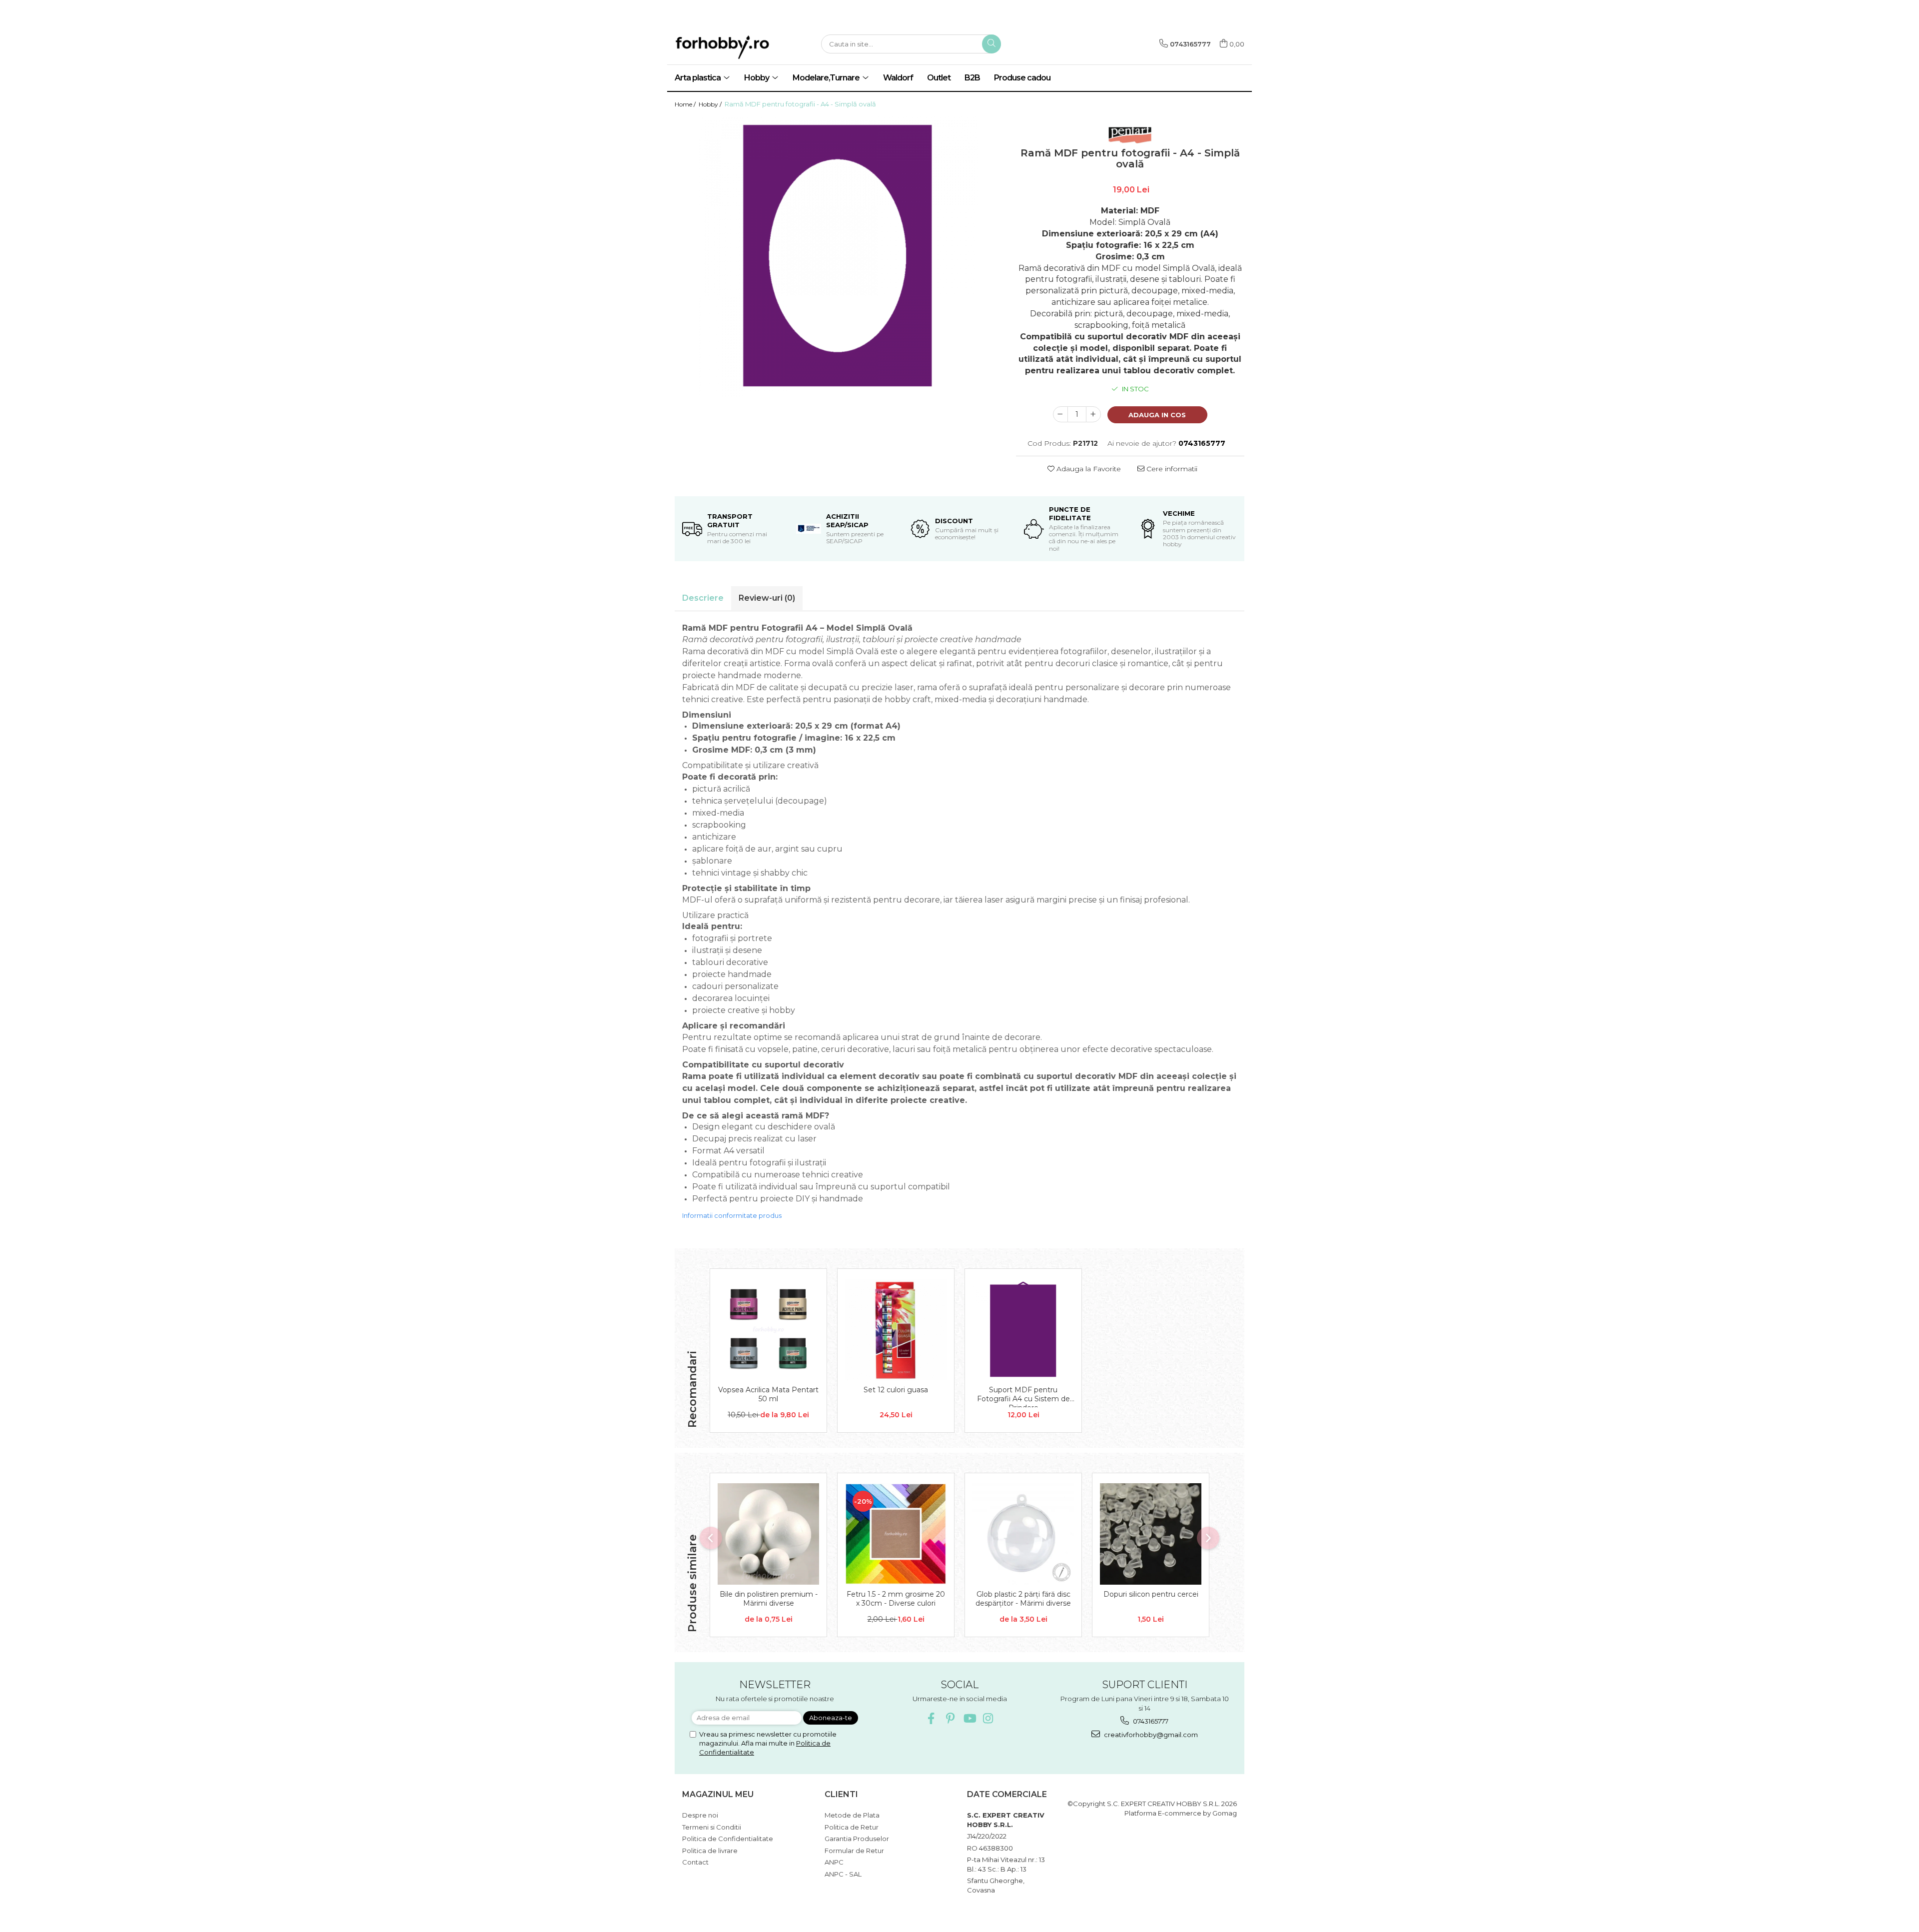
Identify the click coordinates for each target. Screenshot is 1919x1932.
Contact (695, 1862)
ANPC (834, 1862)
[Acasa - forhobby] (740, 47)
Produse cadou (1022, 78)
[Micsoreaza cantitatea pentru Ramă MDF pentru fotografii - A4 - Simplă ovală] (1060, 414)
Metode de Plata (852, 1815)
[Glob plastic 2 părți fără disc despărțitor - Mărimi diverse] (1023, 1534)
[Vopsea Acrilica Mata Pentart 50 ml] (768, 1330)
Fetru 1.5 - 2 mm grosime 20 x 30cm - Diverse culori (896, 1599)
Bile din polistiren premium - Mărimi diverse (769, 1599)
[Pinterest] (950, 1718)
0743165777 (1150, 1721)
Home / (686, 104)
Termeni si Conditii (712, 1827)
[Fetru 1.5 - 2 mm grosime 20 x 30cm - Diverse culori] (896, 1534)
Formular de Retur (854, 1851)
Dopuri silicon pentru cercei (1151, 1594)
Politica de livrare (710, 1851)
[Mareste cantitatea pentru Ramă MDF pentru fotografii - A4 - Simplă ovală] (1093, 414)
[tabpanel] (838, 256)
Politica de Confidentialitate (728, 1839)
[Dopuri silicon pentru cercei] (1151, 1534)
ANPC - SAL (843, 1874)
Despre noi (700, 1815)
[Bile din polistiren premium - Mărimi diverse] (768, 1534)
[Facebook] (931, 1718)
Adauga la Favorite (1088, 469)
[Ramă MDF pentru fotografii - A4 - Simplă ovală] (838, 256)
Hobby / (711, 104)
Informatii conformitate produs (732, 1215)
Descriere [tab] (703, 598)
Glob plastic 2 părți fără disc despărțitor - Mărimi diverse (1023, 1599)
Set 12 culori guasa (896, 1390)
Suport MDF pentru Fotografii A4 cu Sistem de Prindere (1023, 1396)
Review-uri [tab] (767, 598)
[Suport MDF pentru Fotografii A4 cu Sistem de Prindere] (1023, 1330)
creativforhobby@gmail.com (1150, 1735)
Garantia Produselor (857, 1839)
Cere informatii (1171, 469)
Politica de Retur (852, 1827)
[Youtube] (969, 1718)
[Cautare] (991, 44)
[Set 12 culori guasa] (896, 1330)
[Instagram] (988, 1718)
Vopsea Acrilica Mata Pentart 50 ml (768, 1394)
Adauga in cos (1157, 415)
